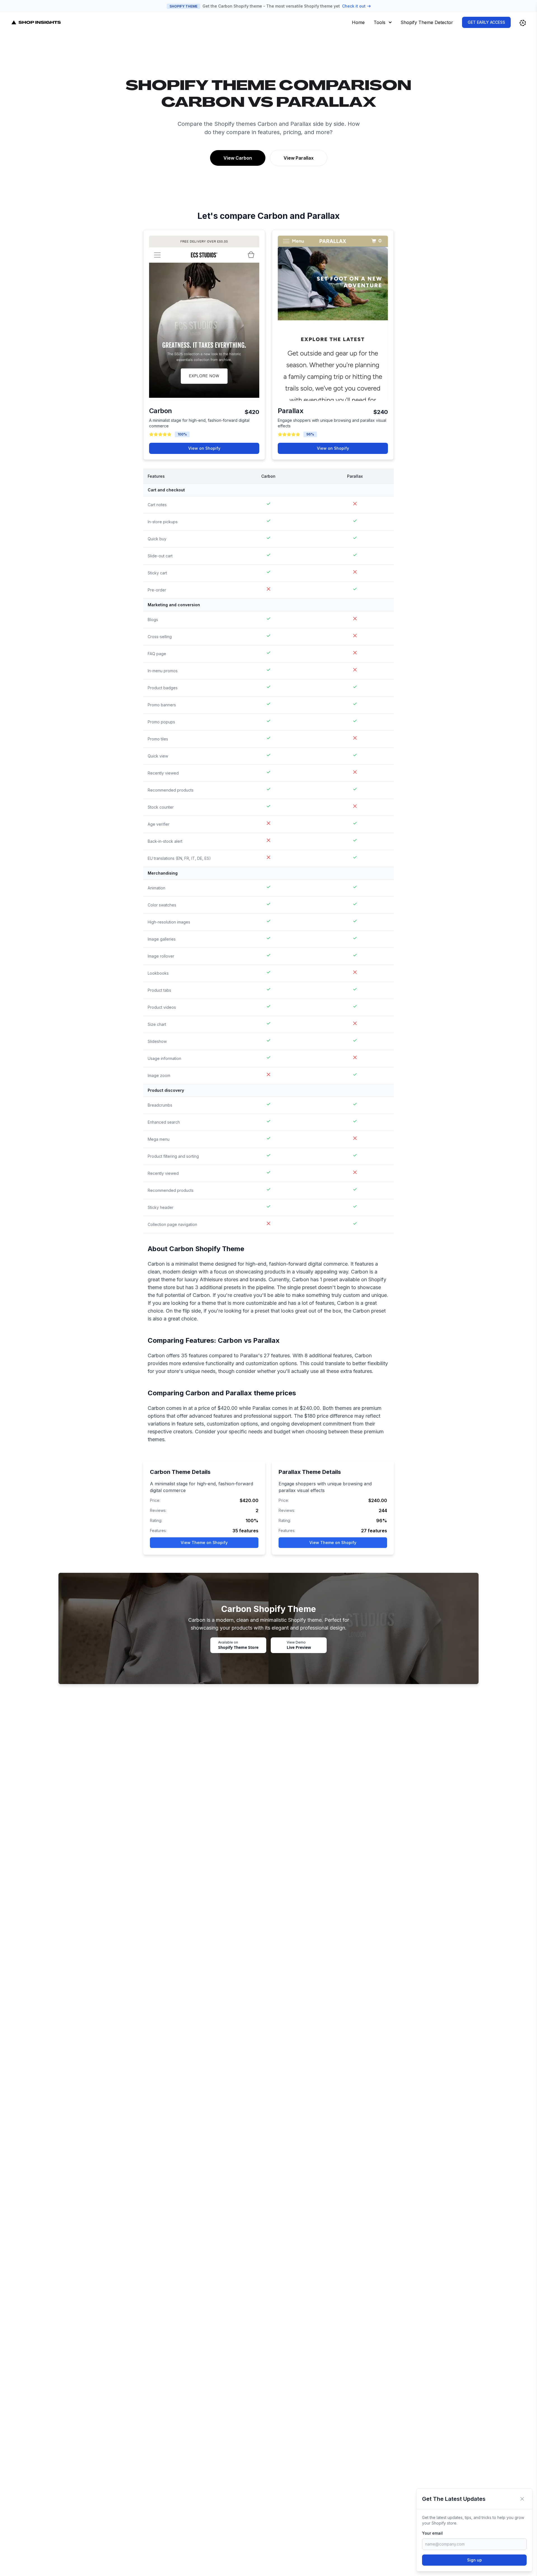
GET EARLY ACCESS (486, 22)
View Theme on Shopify (204, 1542)
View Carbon (238, 158)
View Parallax (299, 158)
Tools (380, 22)
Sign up (474, 2560)
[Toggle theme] (523, 23)
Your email (432, 2533)
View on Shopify (204, 448)
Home (358, 22)
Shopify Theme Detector (427, 22)
